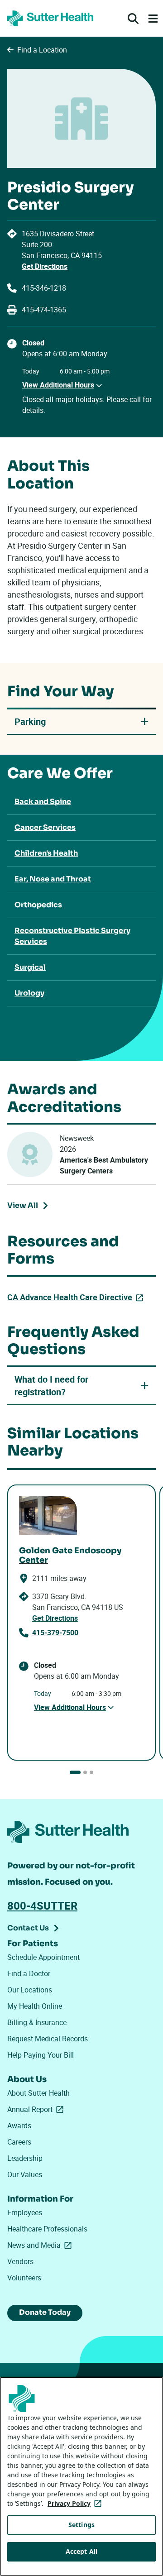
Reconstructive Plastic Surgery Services (72, 936)
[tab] (75, 1772)
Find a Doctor (29, 1973)
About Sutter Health (38, 2093)
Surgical (30, 967)
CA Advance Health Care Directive (77, 1297)
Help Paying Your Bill (41, 2055)
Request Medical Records (48, 2039)
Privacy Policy (76, 2503)
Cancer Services (45, 827)
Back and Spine (43, 802)
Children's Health (46, 853)
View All (30, 1207)
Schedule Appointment (43, 1957)
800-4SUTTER (42, 1906)
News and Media (41, 2245)
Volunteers (24, 2278)
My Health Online (35, 2006)
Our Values (25, 2174)
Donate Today (45, 2312)
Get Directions (45, 266)
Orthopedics (38, 905)
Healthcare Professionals (47, 2229)
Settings (81, 2525)
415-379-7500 (55, 1633)
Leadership (25, 2158)
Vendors (20, 2261)
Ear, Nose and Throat (53, 879)
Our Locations (30, 1990)
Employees (25, 2212)
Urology (29, 993)
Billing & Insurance (37, 2022)
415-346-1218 (44, 288)
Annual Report (37, 2109)
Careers (19, 2142)
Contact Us (28, 1928)
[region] (81, 2476)
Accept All (81, 2551)
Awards (19, 2126)
